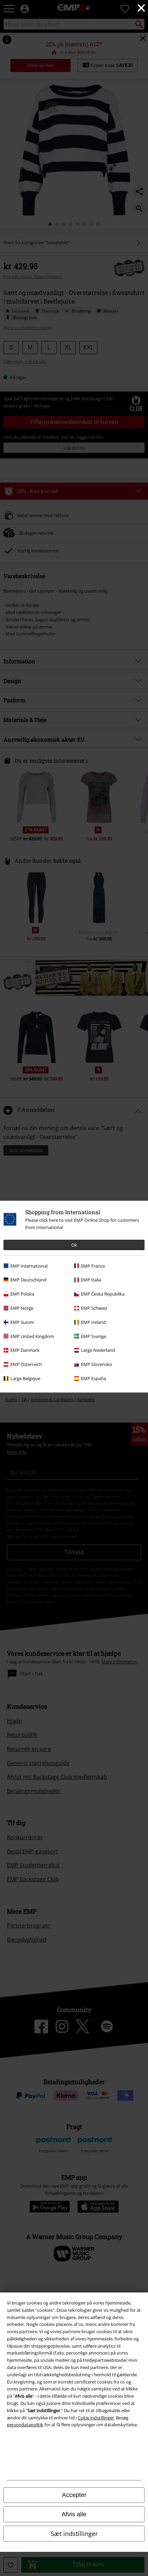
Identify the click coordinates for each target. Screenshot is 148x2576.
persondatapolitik (25, 2425)
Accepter (74, 2495)
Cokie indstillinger (96, 2418)
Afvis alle (74, 2514)
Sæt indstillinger (74, 2534)
